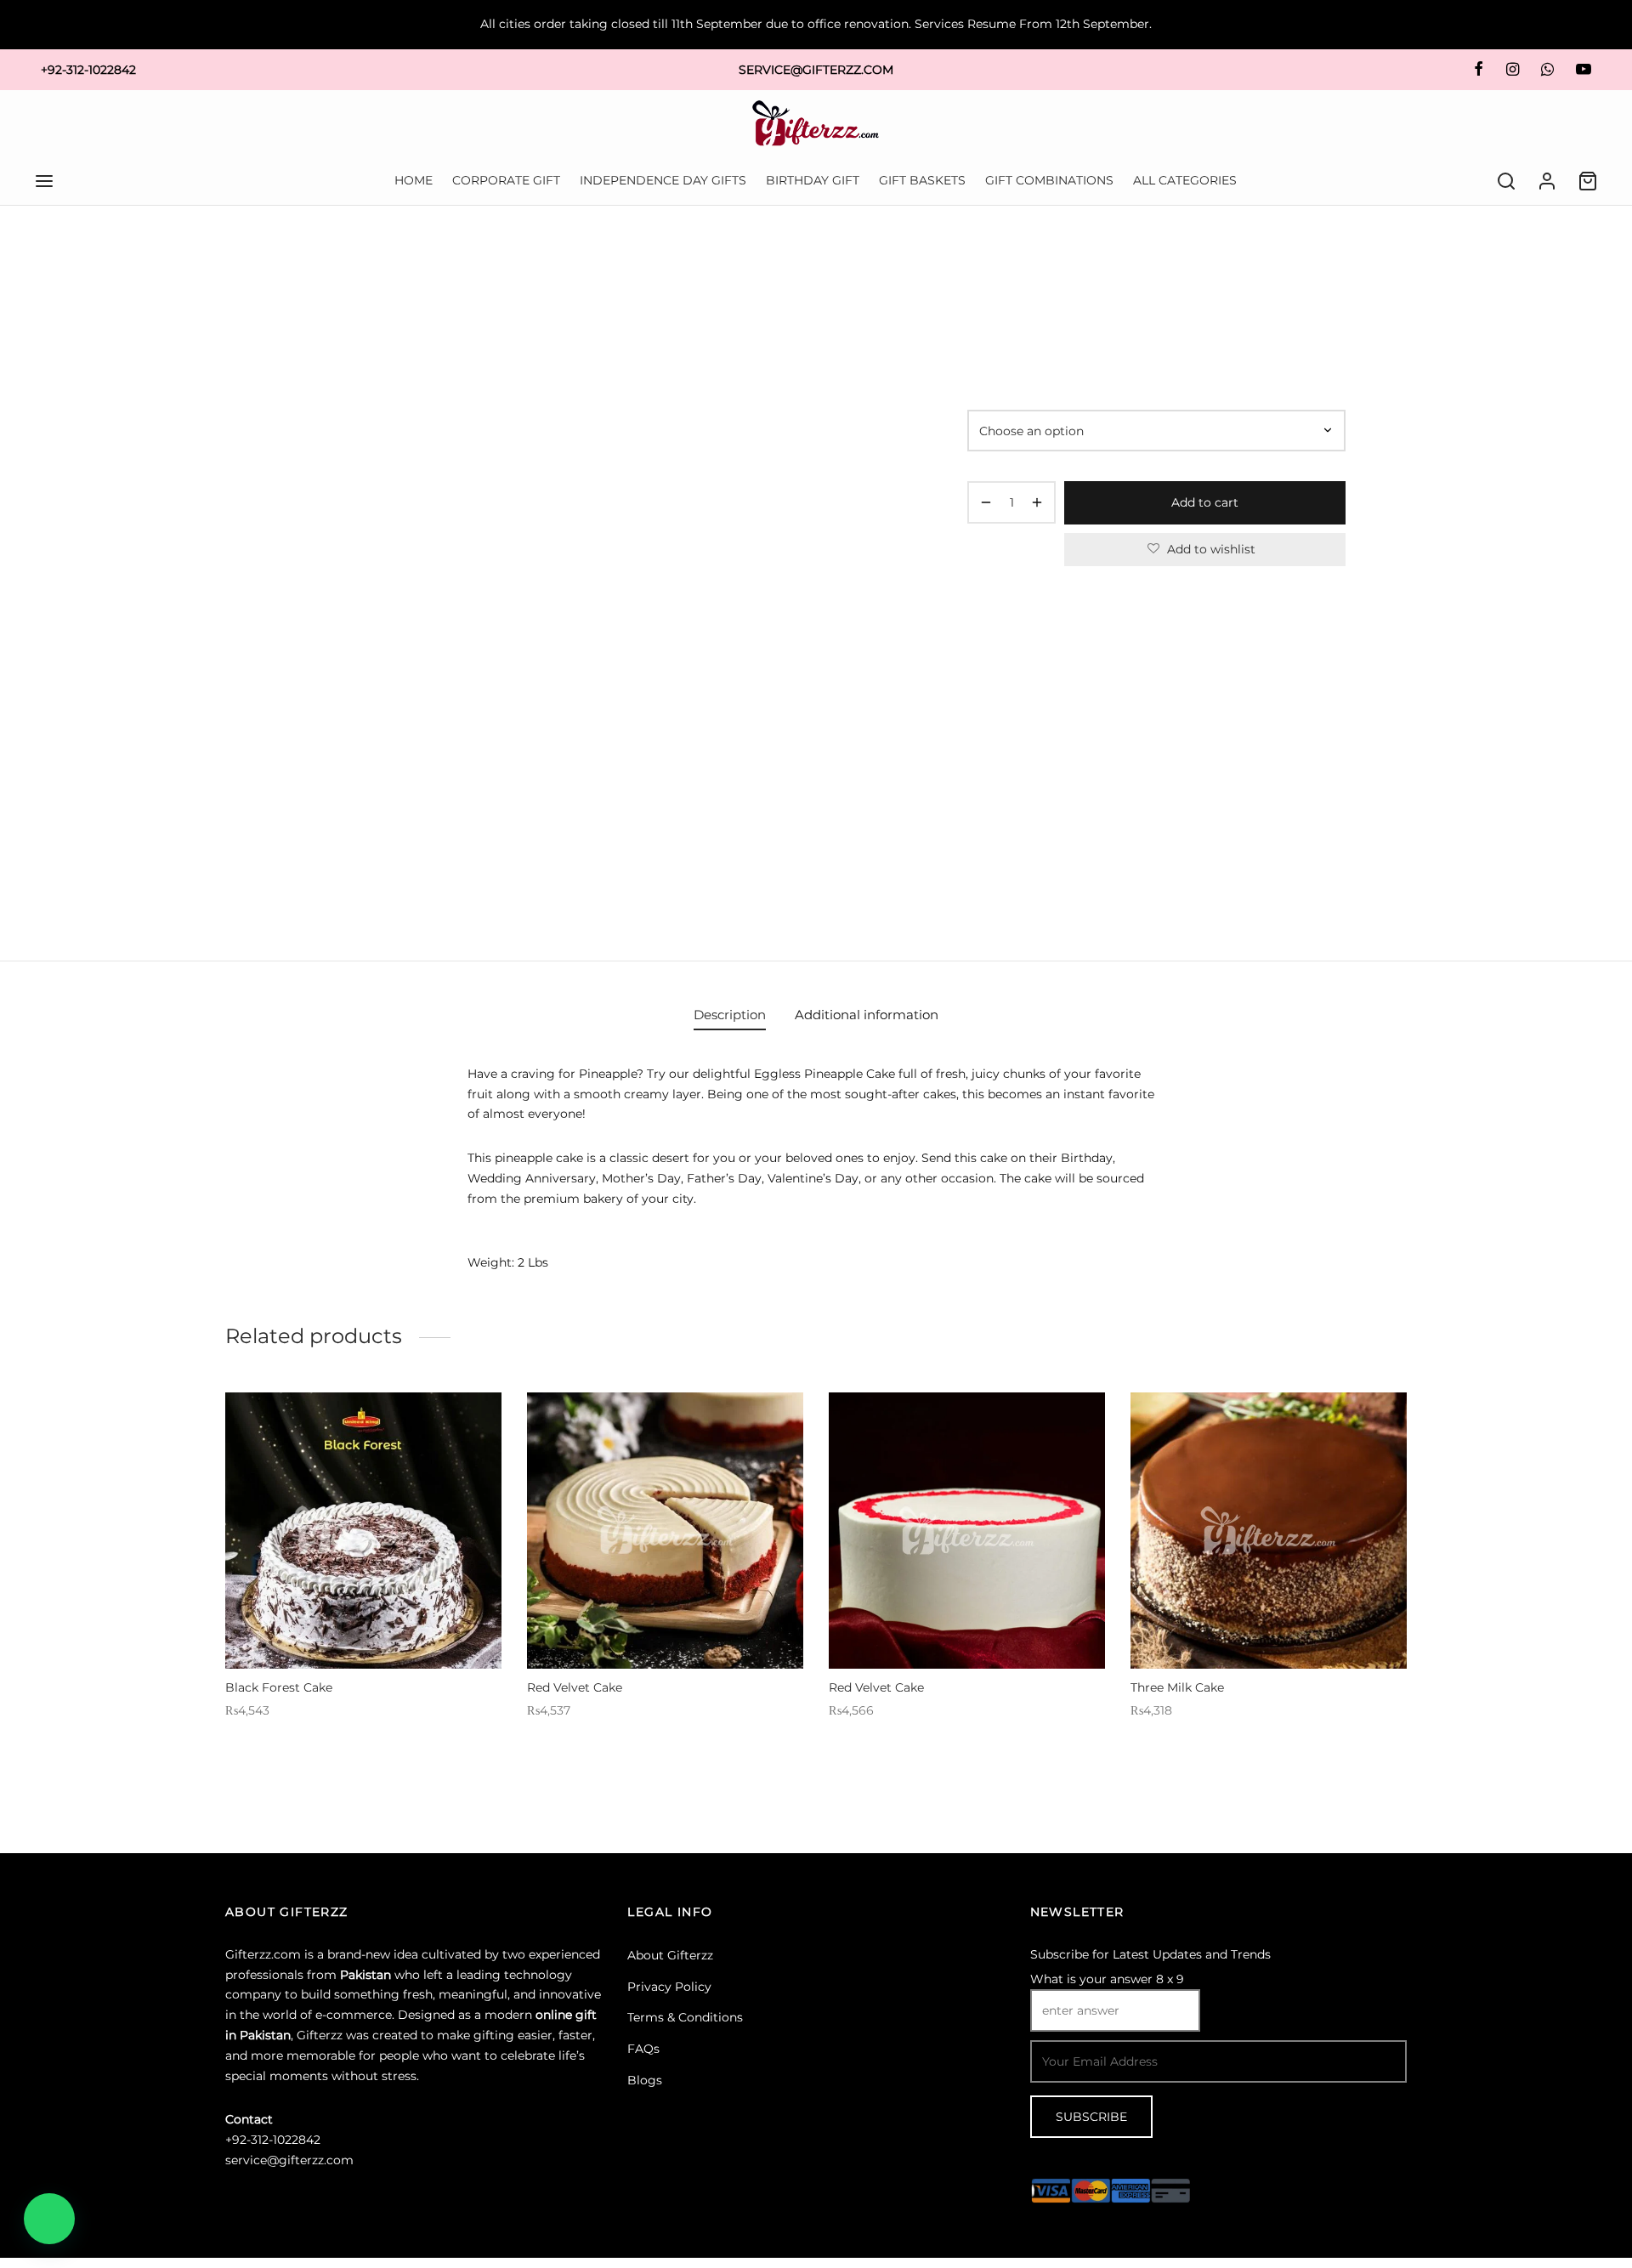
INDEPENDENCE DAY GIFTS (663, 180)
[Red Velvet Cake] (665, 1531)
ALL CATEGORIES (1185, 180)
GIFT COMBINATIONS (1049, 180)
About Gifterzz (670, 1955)
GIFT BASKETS (922, 180)
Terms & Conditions (685, 2017)
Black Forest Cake (279, 1687)
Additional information (867, 1015)
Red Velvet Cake (575, 1687)
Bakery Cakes (1197, 278)
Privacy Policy (669, 1987)
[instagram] (1512, 70)
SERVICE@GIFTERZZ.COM (816, 70)
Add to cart (1205, 502)
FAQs (643, 2049)
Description (730, 1015)
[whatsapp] (1547, 70)
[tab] (730, 1015)
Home (983, 278)
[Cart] (1588, 181)
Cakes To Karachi (1106, 278)
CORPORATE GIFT (506, 180)
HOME (414, 180)
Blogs (645, 2080)
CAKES (1031, 278)
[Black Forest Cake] (363, 1531)
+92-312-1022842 (88, 70)
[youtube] (1584, 70)
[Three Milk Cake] (1269, 1531)
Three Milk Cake (1177, 1687)
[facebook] (1479, 70)
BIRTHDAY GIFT (813, 180)
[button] (49, 2219)
